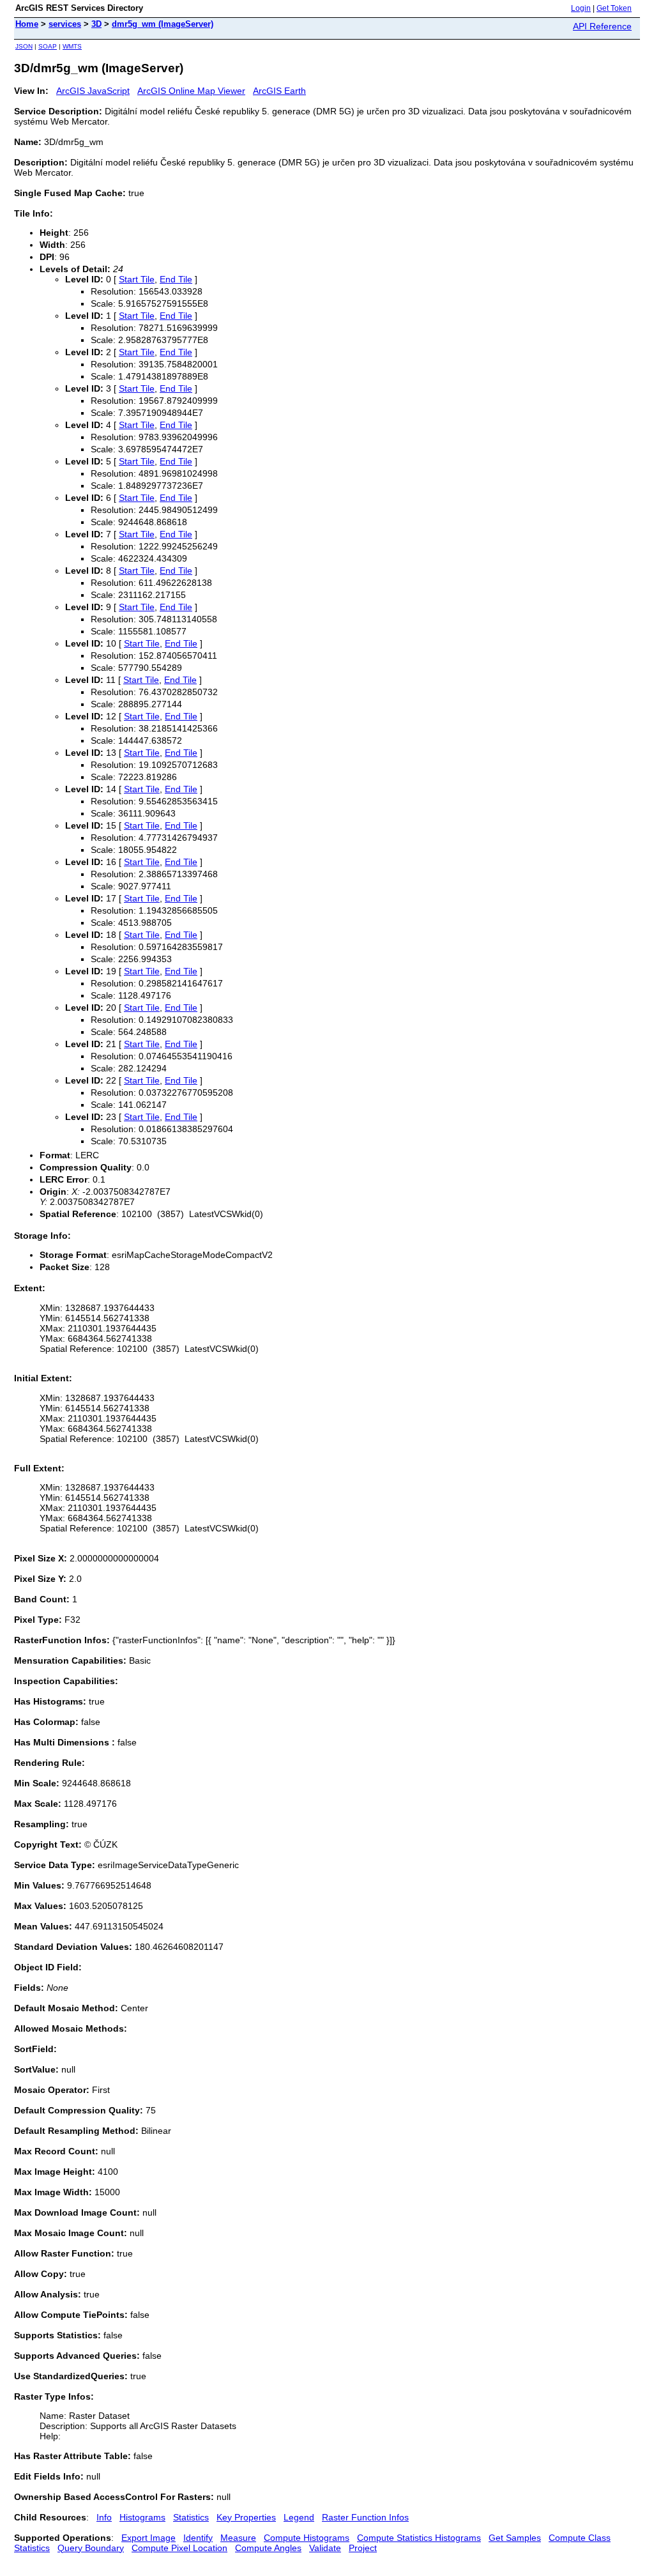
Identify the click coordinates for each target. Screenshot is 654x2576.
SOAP (48, 46)
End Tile (176, 279)
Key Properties (246, 2517)
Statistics (191, 2517)
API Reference (602, 26)
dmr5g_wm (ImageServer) (163, 24)
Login (581, 8)
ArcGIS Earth (279, 91)
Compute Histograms (307, 2538)
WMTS (72, 46)
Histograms (142, 2517)
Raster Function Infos (365, 2517)
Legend (299, 2517)
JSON (24, 46)
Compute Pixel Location (179, 2548)
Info (104, 2517)
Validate (325, 2548)
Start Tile (137, 279)
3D (96, 24)
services (65, 24)
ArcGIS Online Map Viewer (191, 91)
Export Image (148, 2538)
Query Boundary (91, 2548)
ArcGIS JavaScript (93, 91)
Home (27, 24)
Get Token (614, 8)
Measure (238, 2538)
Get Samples (515, 2538)
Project (363, 2548)
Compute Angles (268, 2548)
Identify (198, 2538)
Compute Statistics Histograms (419, 2538)
